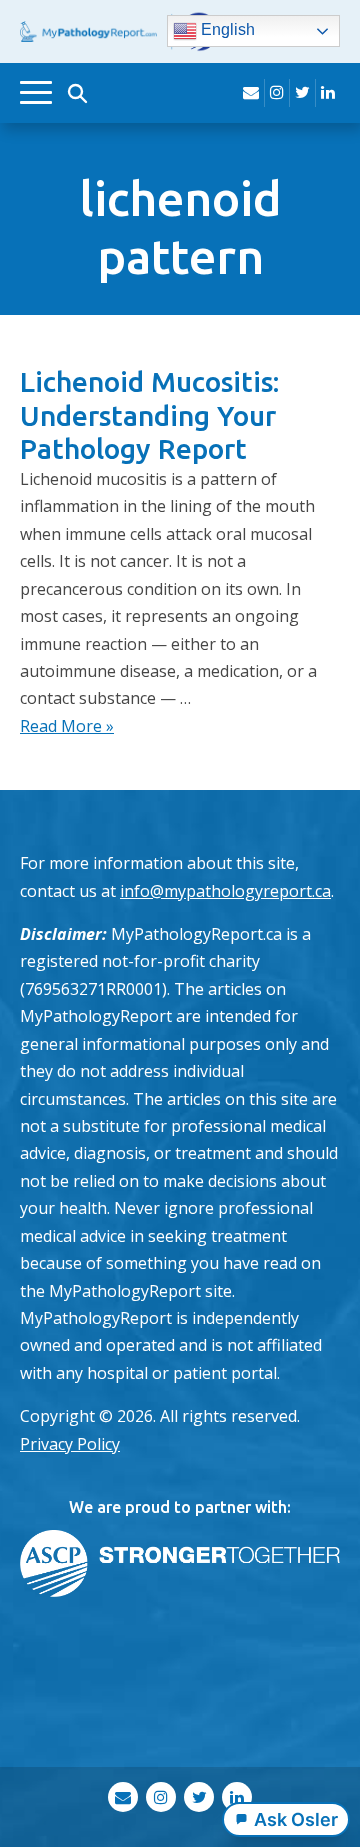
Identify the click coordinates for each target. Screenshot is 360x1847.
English (226, 30)
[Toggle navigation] (36, 92)
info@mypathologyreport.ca (225, 891)
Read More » (67, 726)
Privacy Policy (70, 1444)
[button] (77, 93)
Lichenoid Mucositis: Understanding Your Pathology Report (149, 415)
